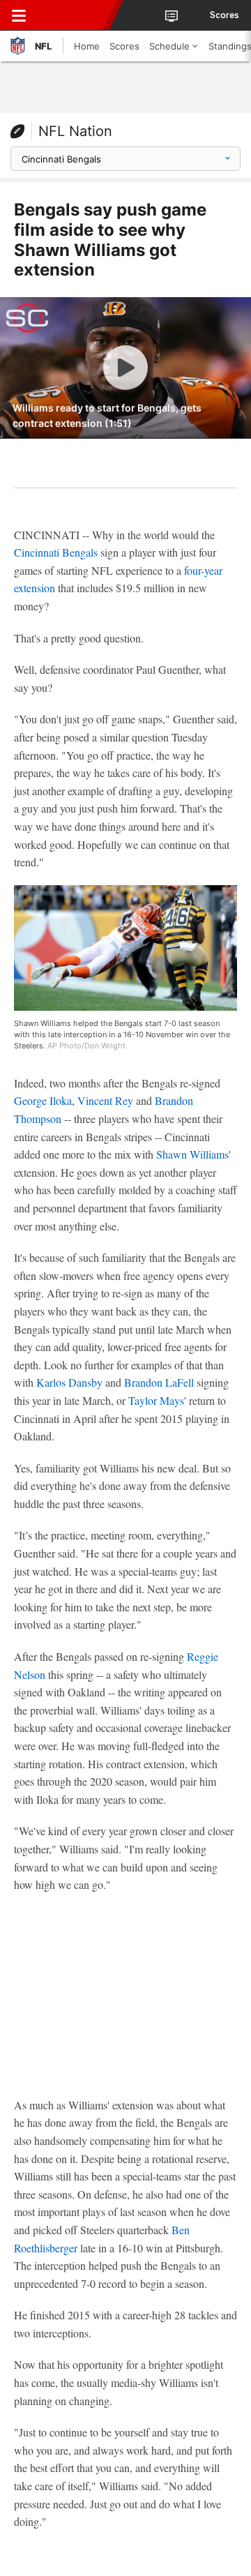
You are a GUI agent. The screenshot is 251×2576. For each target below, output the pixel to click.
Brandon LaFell (159, 1382)
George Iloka (43, 1100)
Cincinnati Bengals (56, 552)
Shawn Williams (192, 1154)
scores (225, 15)
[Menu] (19, 15)
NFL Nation (75, 131)
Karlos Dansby (69, 1382)
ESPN (75, 15)
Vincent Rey (105, 1100)
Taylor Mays (156, 1400)
